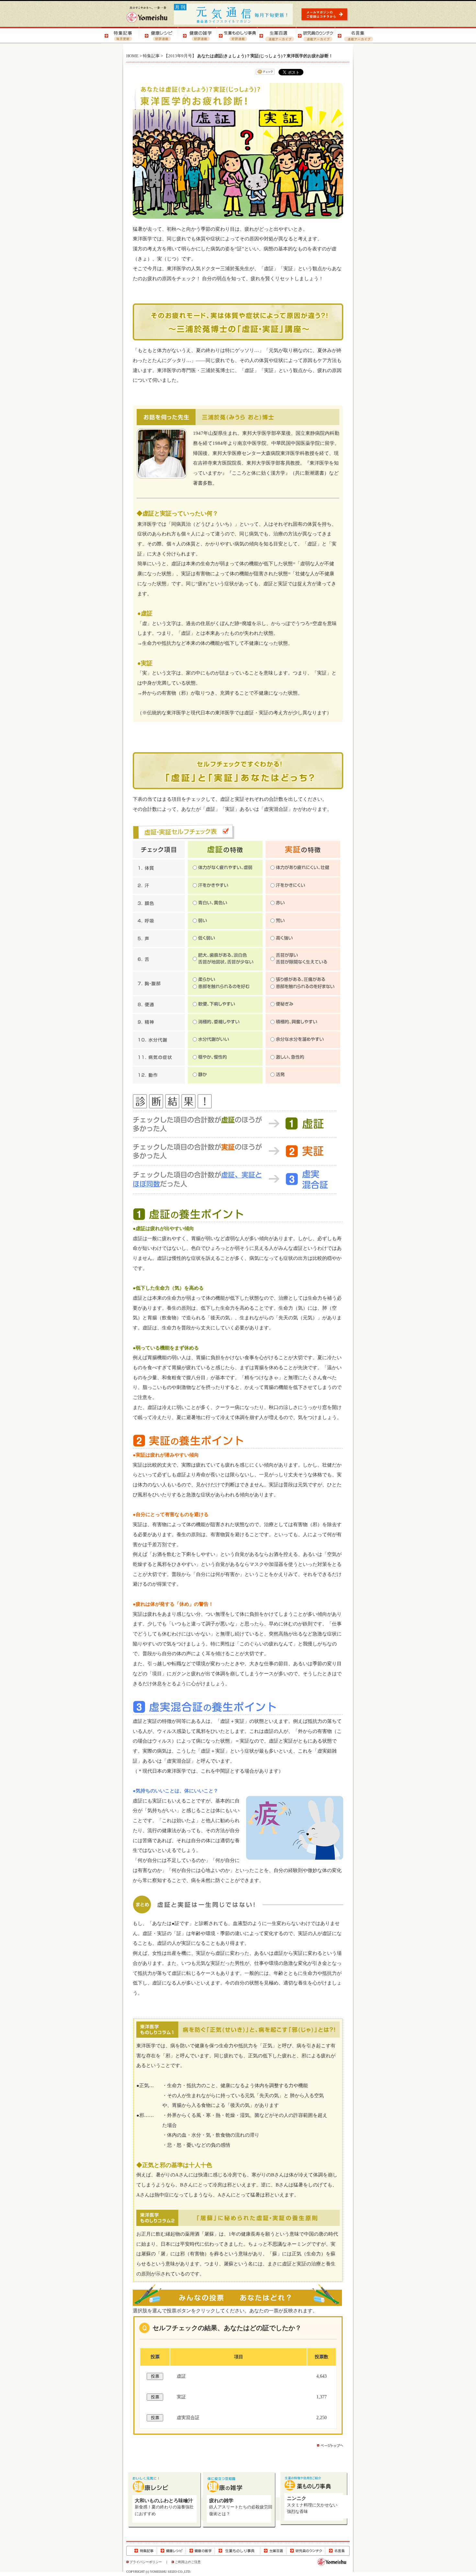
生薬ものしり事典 (238, 2551)
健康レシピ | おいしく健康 (160, 35)
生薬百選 (273, 2551)
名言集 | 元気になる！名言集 (354, 35)
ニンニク (297, 2498)
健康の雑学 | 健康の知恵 (198, 35)
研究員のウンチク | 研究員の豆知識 (315, 35)
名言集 (337, 2551)
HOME (132, 56)
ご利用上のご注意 (188, 2562)
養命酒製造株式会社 (147, 15)
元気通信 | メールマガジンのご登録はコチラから (326, 14)
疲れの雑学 (221, 2501)
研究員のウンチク (306, 2551)
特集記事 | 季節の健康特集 (121, 35)
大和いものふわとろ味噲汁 (164, 2501)
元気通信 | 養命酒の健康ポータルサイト (234, 14)
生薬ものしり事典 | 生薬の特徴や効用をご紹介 (237, 35)
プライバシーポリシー (146, 2562)
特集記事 (151, 56)
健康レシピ (171, 2551)
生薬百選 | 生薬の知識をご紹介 (276, 35)
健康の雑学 (200, 2551)
